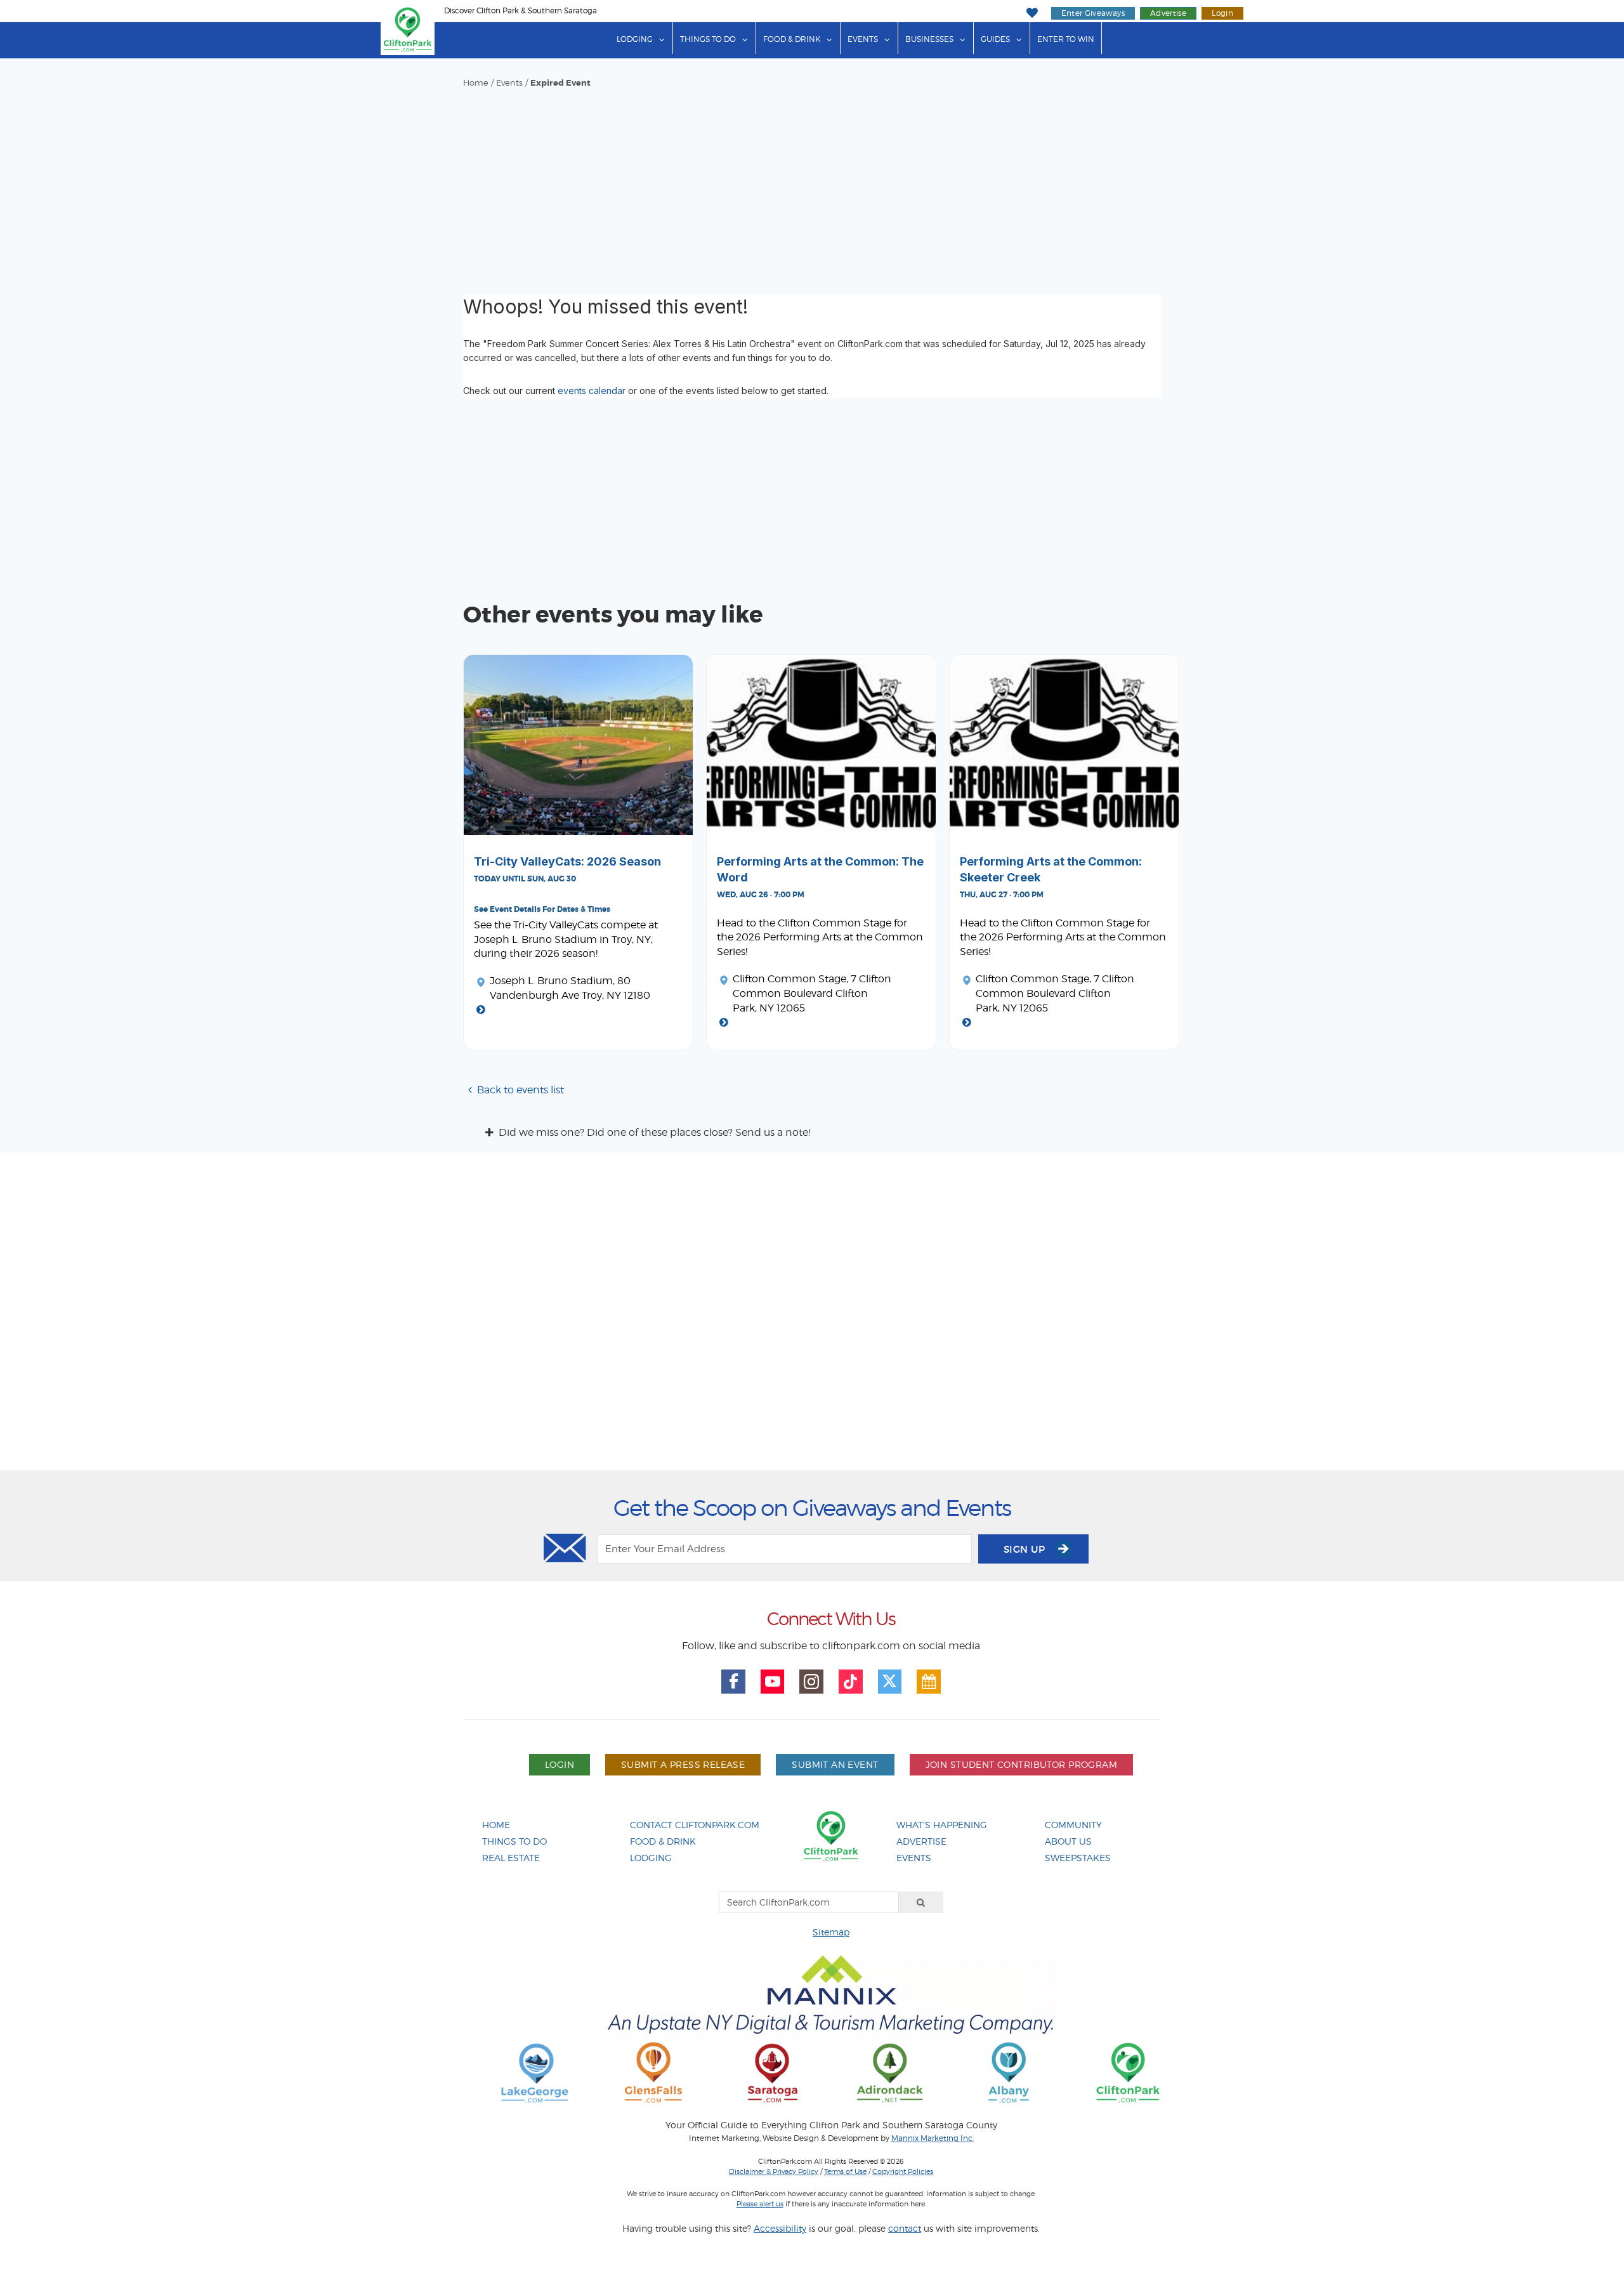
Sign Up (1026, 1549)
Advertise (1168, 13)
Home (476, 83)
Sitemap (831, 1932)
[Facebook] (733, 1682)
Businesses (929, 39)
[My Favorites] (1032, 13)
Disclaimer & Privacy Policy (774, 2171)
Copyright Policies (903, 2171)
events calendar (592, 391)
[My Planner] (929, 1682)
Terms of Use (845, 2171)
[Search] (921, 1902)
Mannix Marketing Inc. (933, 2138)
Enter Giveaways (1093, 13)
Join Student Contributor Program (1021, 1764)
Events (863, 39)
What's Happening (942, 1825)
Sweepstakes (1078, 1858)
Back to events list (521, 1090)
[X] (890, 1682)
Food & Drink (792, 39)
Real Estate (511, 1858)
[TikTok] (851, 1682)
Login (1222, 13)
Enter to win (1066, 39)
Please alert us (760, 2204)
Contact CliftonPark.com (695, 1825)
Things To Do (514, 1841)
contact (905, 2228)
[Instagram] (811, 1682)
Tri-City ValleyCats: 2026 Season (567, 861)
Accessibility (780, 2228)
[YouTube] (773, 1682)
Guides (995, 39)
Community (1073, 1825)
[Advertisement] (812, 184)
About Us (1068, 1841)
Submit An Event (835, 1764)
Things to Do (708, 39)
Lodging (635, 39)
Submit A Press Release (683, 1764)
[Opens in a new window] (535, 2072)
